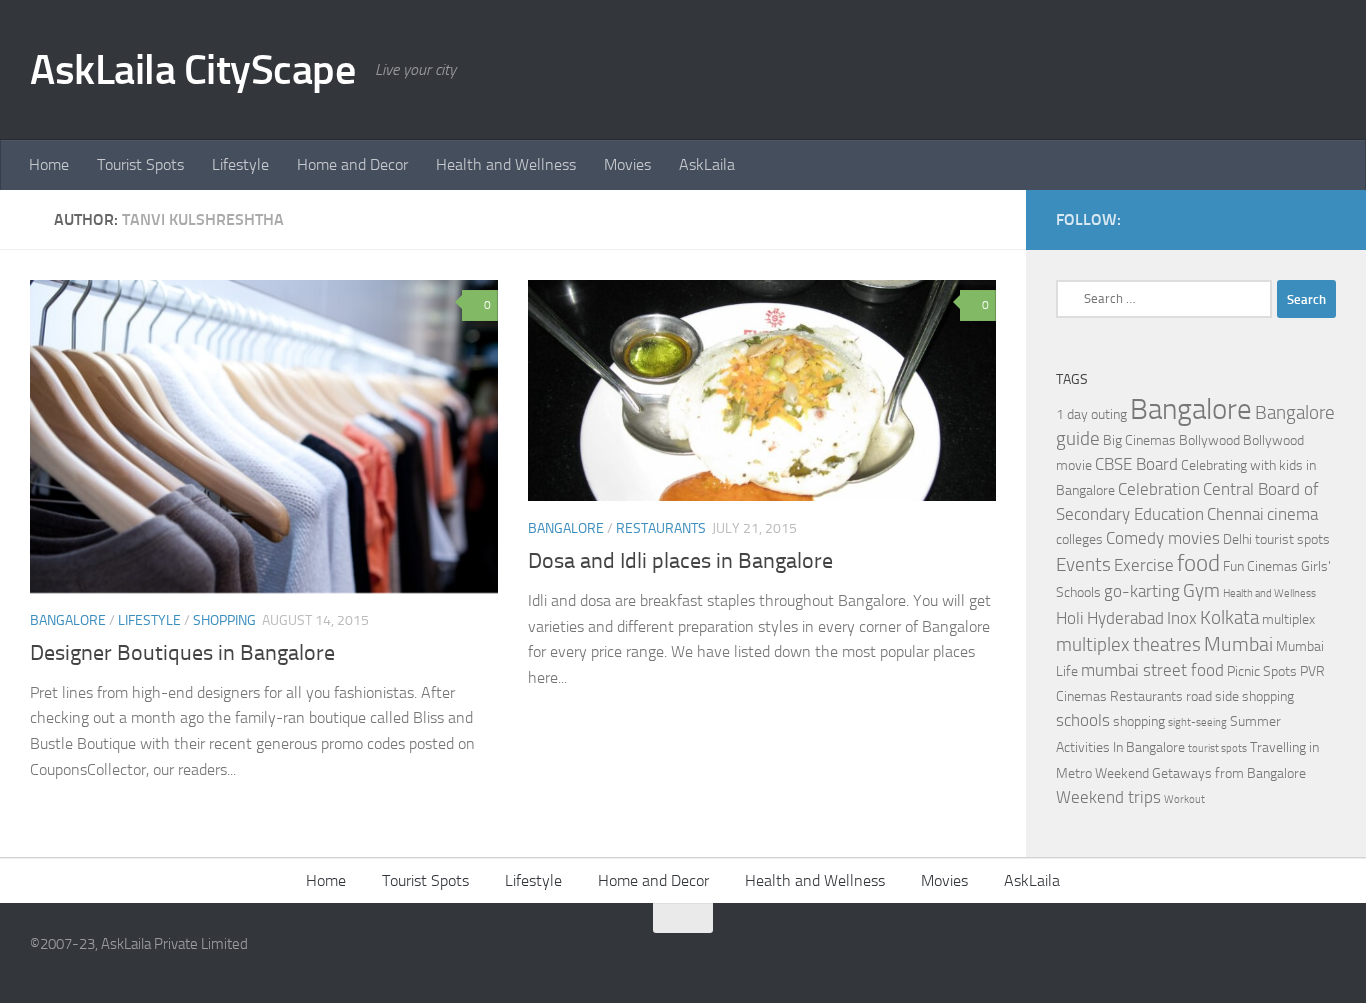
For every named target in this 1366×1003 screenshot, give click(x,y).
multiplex (1288, 619)
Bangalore (68, 620)
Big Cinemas (1139, 440)
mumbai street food (1152, 670)
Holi (1070, 618)
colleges (1079, 539)
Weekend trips (1108, 797)
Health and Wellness (506, 164)
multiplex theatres (1128, 645)
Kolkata (1229, 618)
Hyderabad (1125, 618)
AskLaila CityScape (192, 70)
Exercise (1144, 565)
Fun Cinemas (1260, 566)
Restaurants (661, 528)
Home (49, 164)
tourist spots (1217, 748)
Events (1083, 565)
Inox (1182, 618)
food (1198, 563)
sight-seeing (1197, 722)
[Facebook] (1292, 219)
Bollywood (1209, 440)
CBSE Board (1136, 464)
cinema (1292, 514)
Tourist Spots (140, 164)
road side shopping (1240, 696)
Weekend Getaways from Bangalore (1200, 773)
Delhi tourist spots (1276, 539)
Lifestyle (240, 164)
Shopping (224, 620)
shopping (1139, 721)
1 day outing (1091, 414)
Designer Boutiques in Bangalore (182, 653)
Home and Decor (352, 164)
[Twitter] (1324, 219)
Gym (1201, 591)
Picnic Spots (1262, 671)
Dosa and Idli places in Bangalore (680, 561)
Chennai (1235, 514)
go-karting (1142, 591)
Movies (627, 164)
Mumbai (1238, 644)
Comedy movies (1163, 538)
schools (1083, 720)
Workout (1184, 799)
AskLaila (707, 164)
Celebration (1159, 489)
